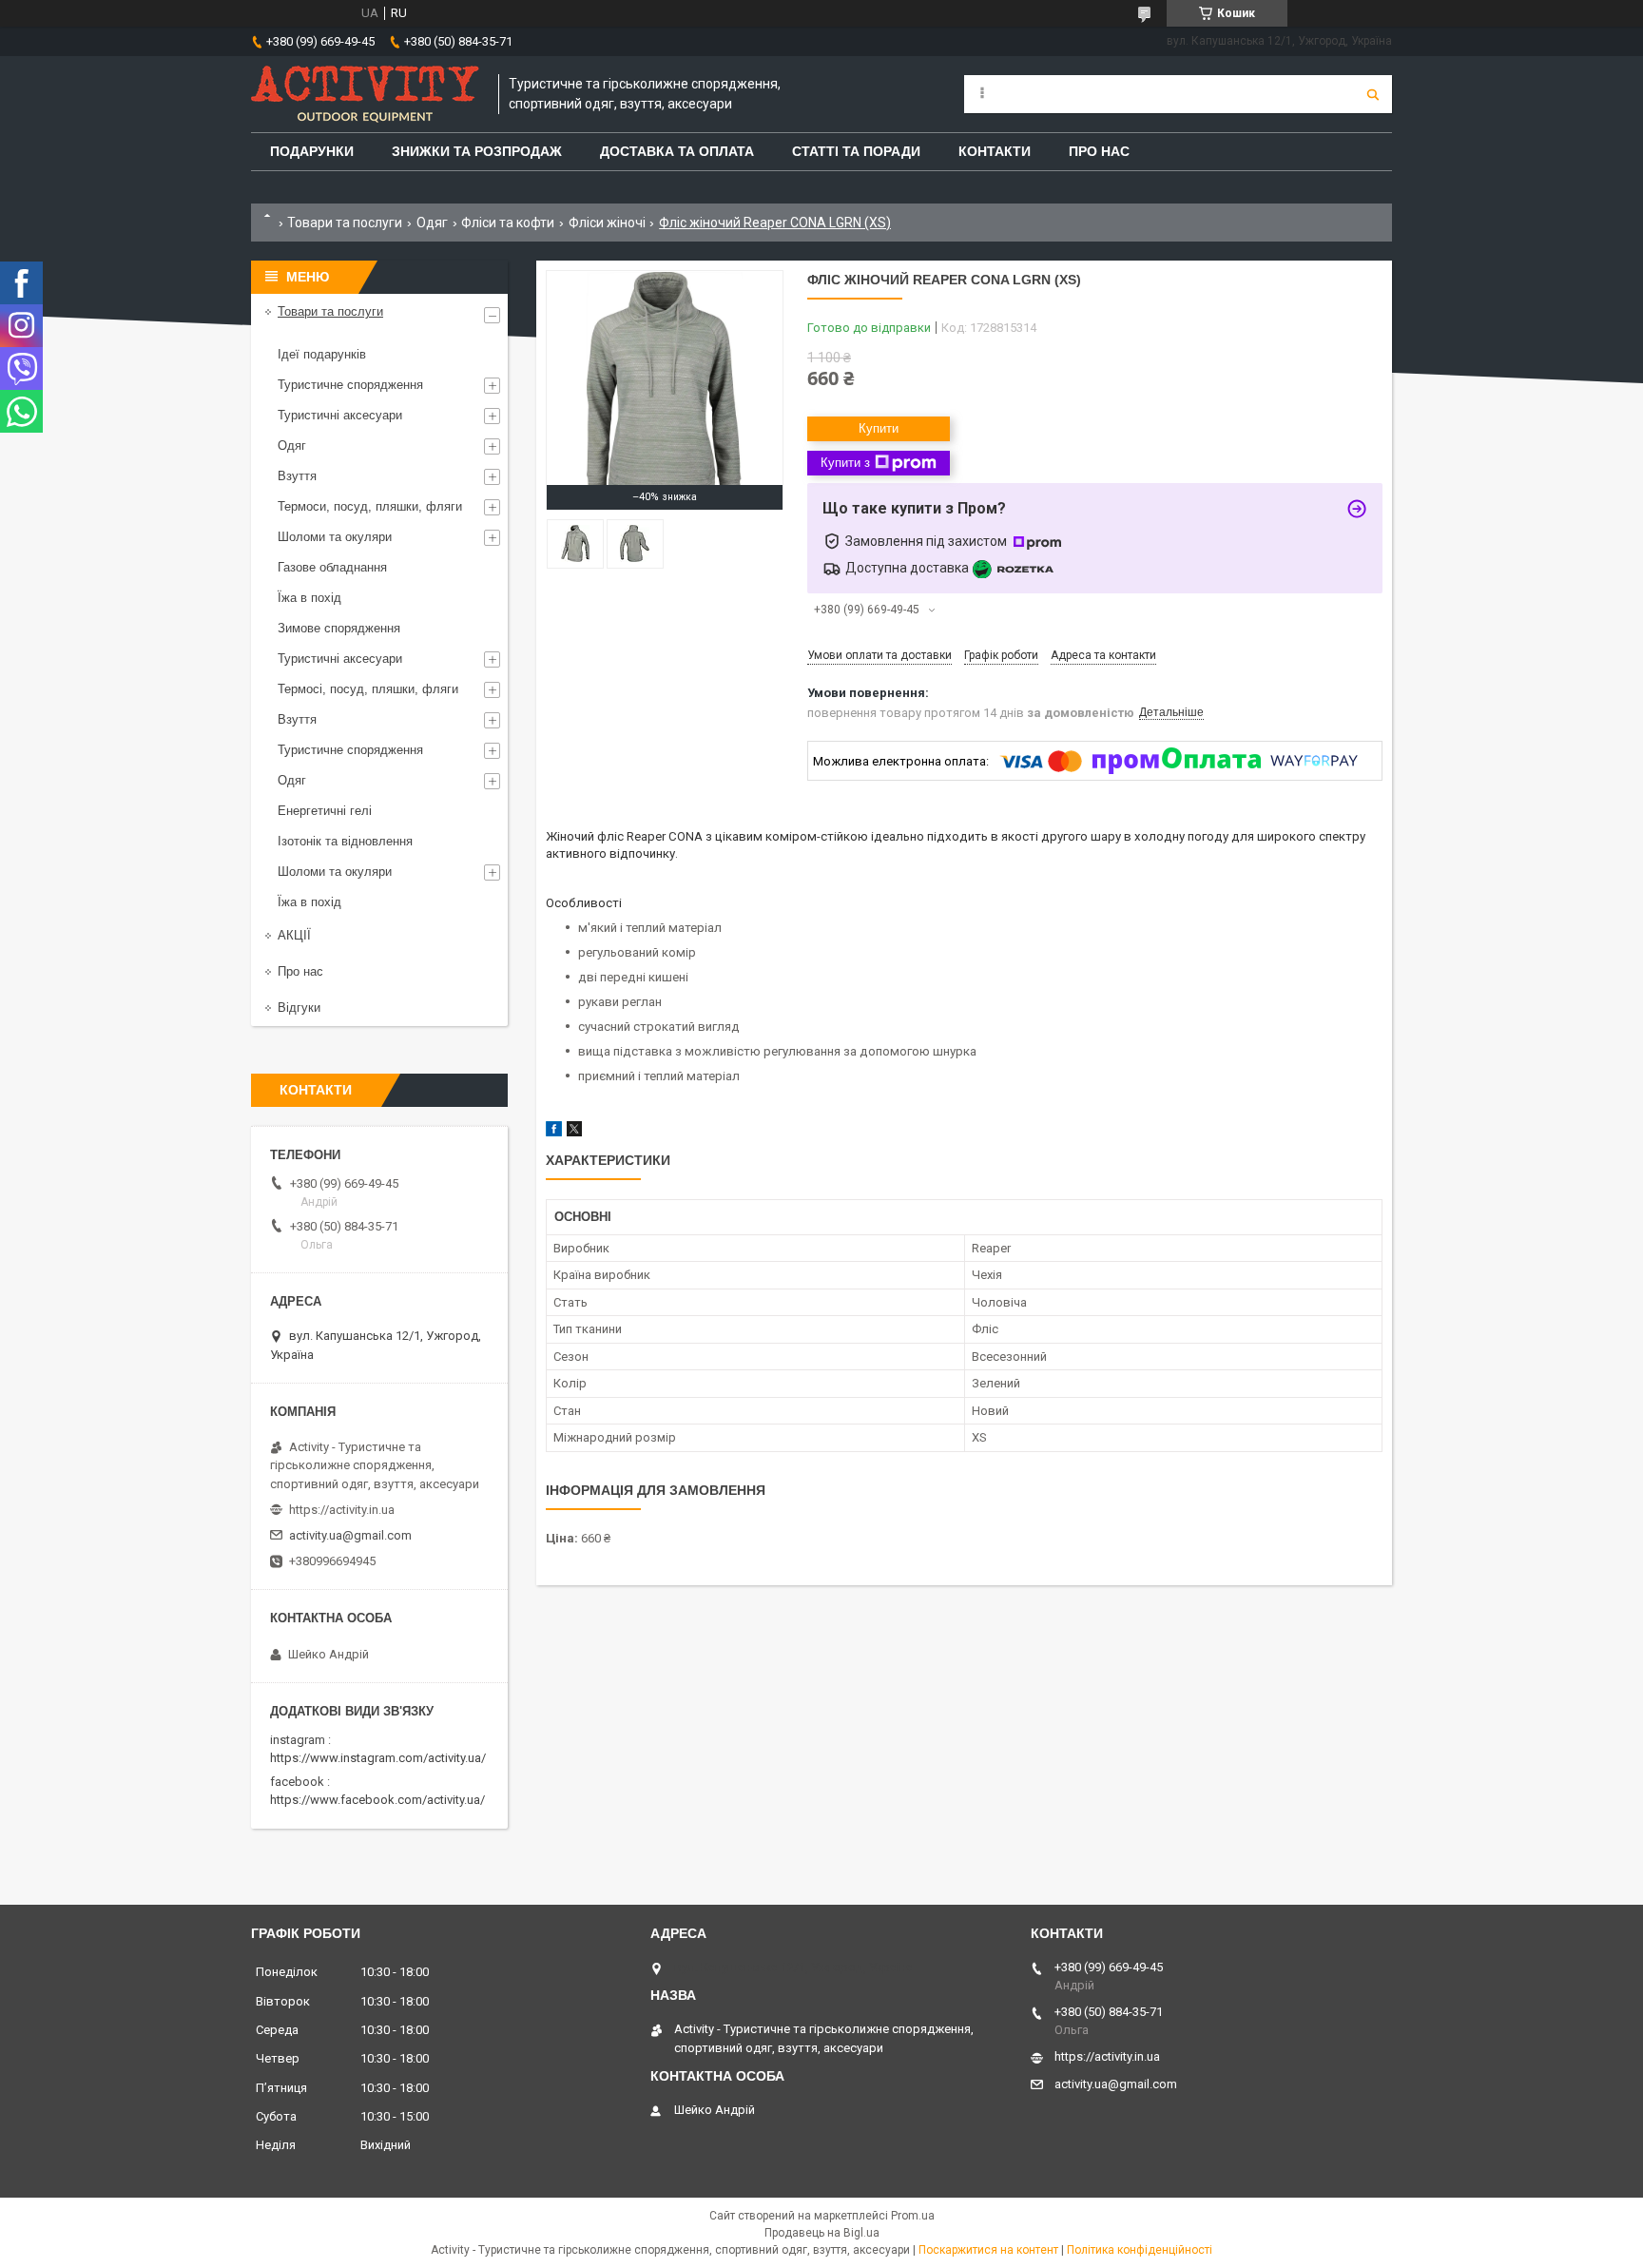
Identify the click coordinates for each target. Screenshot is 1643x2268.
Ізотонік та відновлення (345, 841)
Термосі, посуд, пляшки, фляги (368, 689)
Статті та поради (856, 151)
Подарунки (312, 151)
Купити (879, 428)
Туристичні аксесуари (340, 415)
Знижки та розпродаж (477, 151)
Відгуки (299, 1008)
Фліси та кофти (508, 223)
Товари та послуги (345, 223)
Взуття (297, 476)
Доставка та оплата (677, 151)
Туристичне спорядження (350, 385)
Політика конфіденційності (1140, 2250)
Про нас (300, 971)
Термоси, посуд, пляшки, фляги (370, 506)
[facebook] (554, 1132)
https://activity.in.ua (342, 1510)
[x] (574, 1132)
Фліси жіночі (607, 223)
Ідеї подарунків (322, 354)
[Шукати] (1373, 94)
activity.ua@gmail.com (350, 1535)
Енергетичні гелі (325, 811)
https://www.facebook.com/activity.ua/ (377, 1800)
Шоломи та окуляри (335, 537)
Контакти (995, 151)
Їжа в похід (309, 598)
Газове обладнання (332, 567)
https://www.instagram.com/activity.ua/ (378, 1758)
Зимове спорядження (339, 628)
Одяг (432, 223)
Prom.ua (913, 2216)
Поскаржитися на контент (988, 2250)
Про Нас (1099, 151)
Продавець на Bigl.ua (822, 2233)
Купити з (845, 463)
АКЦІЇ (294, 935)
